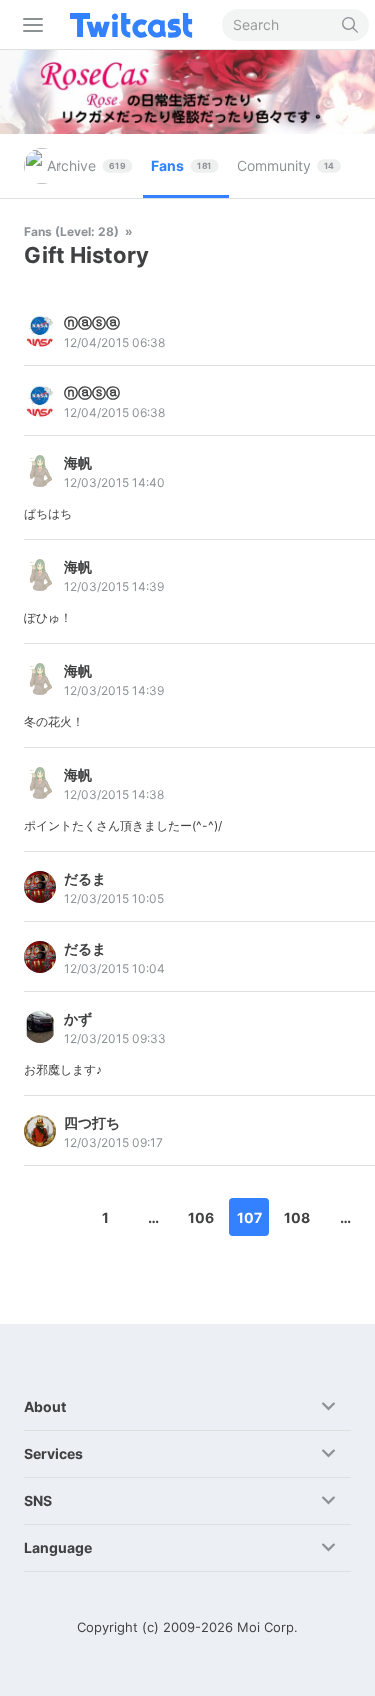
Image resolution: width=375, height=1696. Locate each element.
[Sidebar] (29, 25)
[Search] (350, 25)
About (45, 1406)
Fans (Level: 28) (73, 231)
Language (58, 1547)
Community (285, 165)
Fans (181, 165)
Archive (86, 165)
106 (201, 1217)
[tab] (91, 166)
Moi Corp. (267, 1627)
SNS (38, 1500)
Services (53, 1453)
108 (297, 1217)
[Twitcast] (135, 25)
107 (249, 1217)
